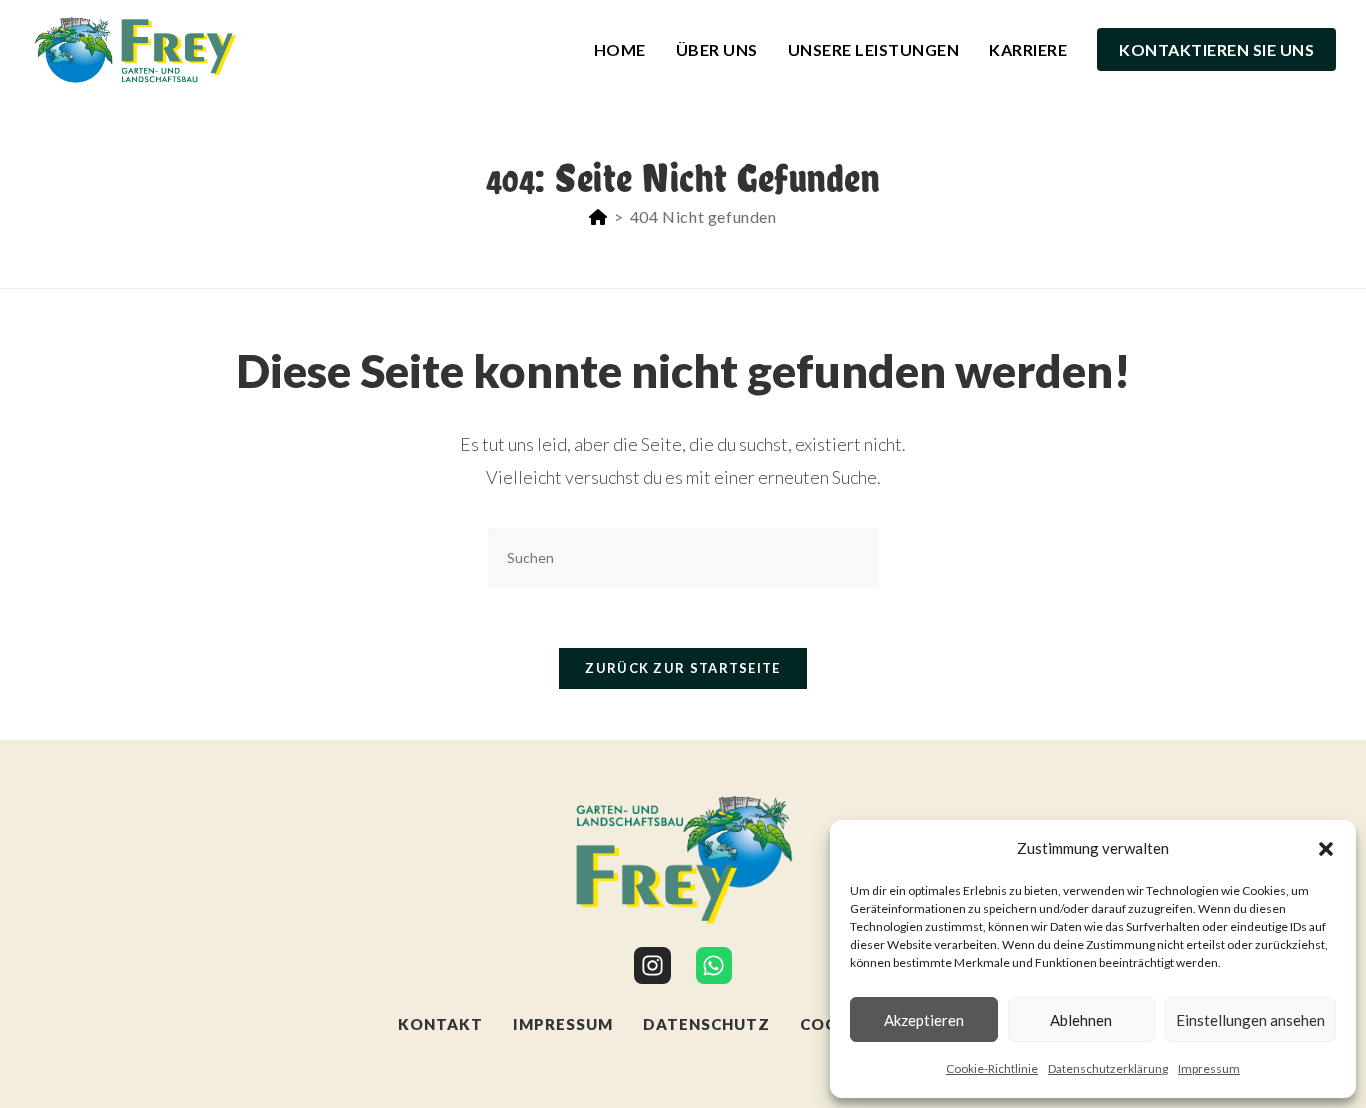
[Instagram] (652, 965)
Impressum (1209, 1068)
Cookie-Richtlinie (992, 1068)
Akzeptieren (924, 1020)
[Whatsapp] (714, 965)
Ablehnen (1081, 1020)
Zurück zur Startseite (682, 668)
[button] (1326, 849)
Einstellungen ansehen (1250, 1020)
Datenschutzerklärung (1108, 1068)
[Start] (598, 216)
